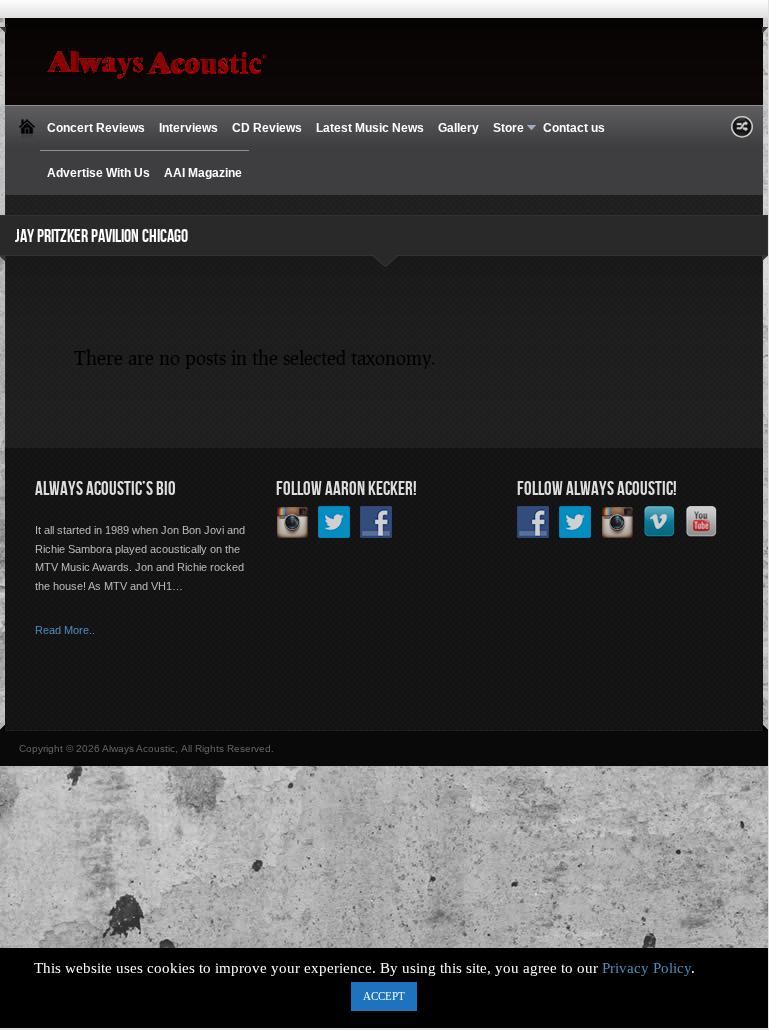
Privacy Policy (646, 968)
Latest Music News (370, 128)
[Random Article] (742, 132)
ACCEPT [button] (384, 996)
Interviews (188, 128)
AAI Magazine (203, 173)
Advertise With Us (98, 173)
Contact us (574, 128)
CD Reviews (267, 128)
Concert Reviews (96, 128)
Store (505, 128)
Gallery (458, 128)
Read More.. (65, 630)
